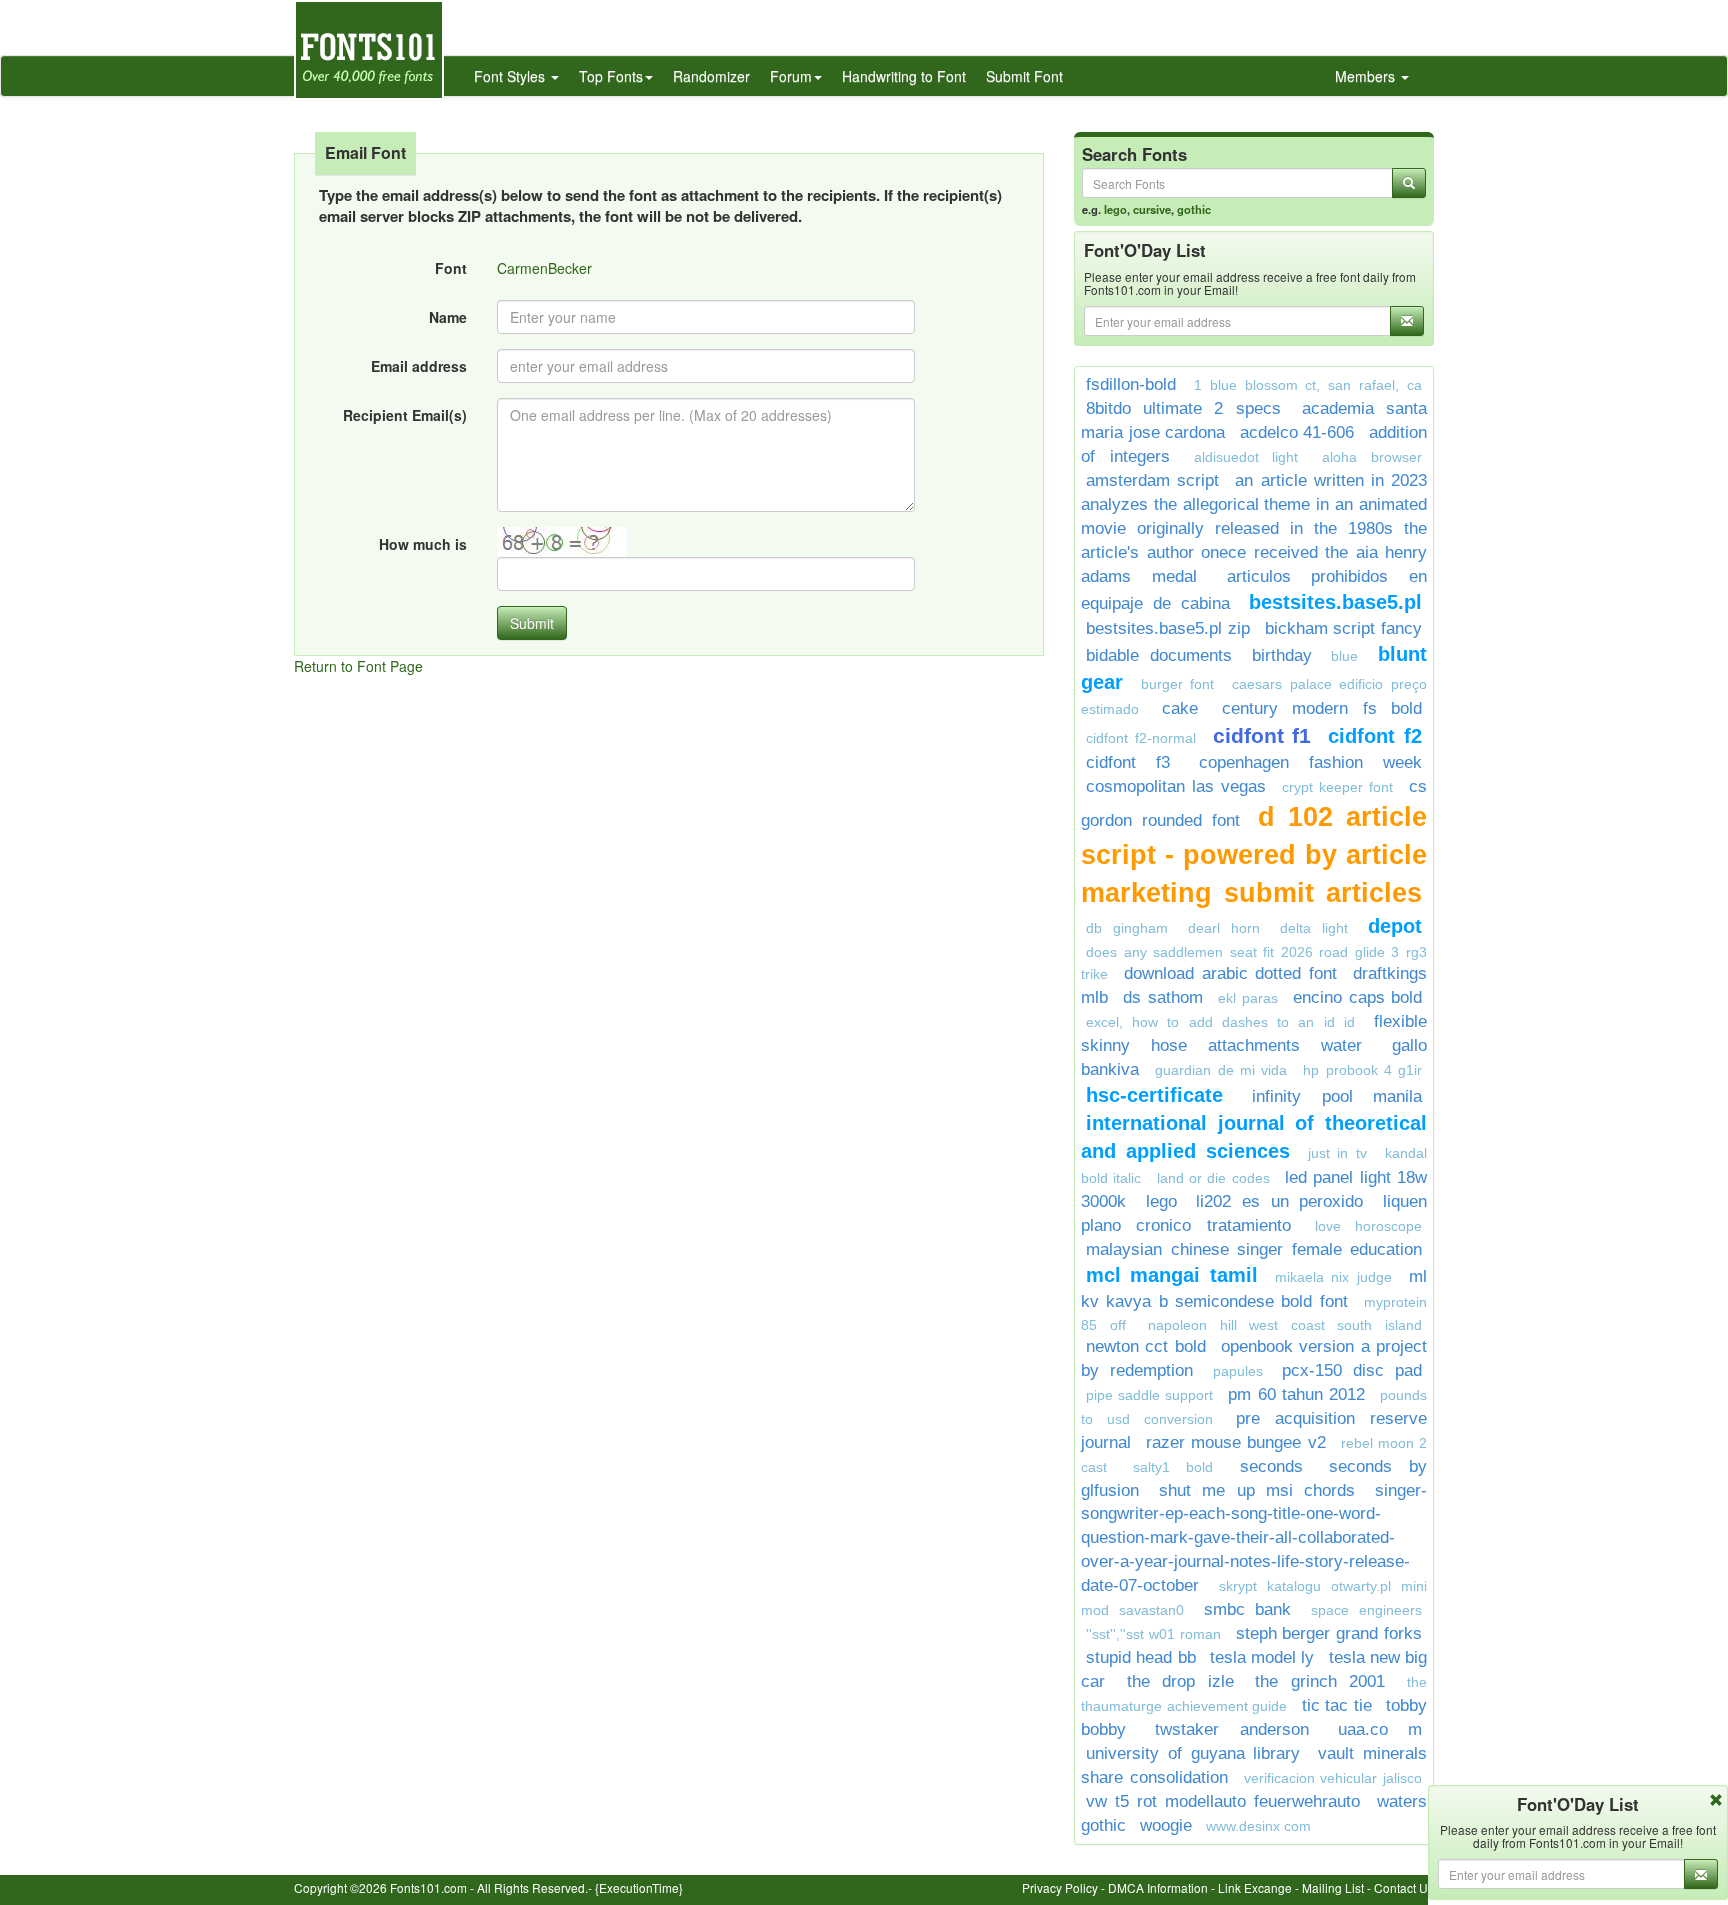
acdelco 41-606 (1297, 432)
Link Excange (1255, 1887)
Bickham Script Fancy (1344, 628)
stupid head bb (1141, 1657)
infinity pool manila (1337, 1096)
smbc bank (1248, 1609)
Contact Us (1404, 1887)
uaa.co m (1380, 1729)
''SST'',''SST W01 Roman (1153, 1634)
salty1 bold (1173, 1467)
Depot (1395, 926)
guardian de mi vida (1221, 1070)
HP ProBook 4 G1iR (1362, 1070)
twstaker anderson (1231, 1729)
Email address (419, 366)
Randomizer (711, 76)
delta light (1314, 928)
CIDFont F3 (1128, 762)
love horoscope (1368, 1226)
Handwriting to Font (904, 76)
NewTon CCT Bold (1146, 1346)
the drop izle (1180, 1681)
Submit (532, 623)
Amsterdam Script (1152, 480)
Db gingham (1127, 928)
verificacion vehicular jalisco (1333, 1778)
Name (448, 317)
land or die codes (1213, 1178)
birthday (1282, 655)
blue (1344, 656)
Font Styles (511, 76)
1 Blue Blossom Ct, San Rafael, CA (1308, 385)
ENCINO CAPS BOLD (1357, 997)
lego (1115, 209)
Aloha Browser (1372, 457)
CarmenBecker (544, 268)
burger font (1178, 684)
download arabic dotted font (1230, 973)
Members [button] (1367, 76)
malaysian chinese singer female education (1254, 1249)
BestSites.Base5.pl (1335, 602)
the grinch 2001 (1320, 1681)
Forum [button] (791, 76)
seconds (1271, 1466)
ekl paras (1247, 998)
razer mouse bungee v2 (1235, 1442)
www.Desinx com (1258, 1826)
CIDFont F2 (1375, 736)
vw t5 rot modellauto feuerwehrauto (1223, 1801)
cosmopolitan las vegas (1176, 786)
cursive (1152, 209)
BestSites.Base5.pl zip (1168, 628)
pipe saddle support (1149, 1395)
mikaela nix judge (1333, 1277)
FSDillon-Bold (1131, 384)
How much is (423, 544)
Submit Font (1024, 76)
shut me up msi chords (1257, 1490)
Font (451, 268)
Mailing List (1333, 1887)
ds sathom (1162, 997)
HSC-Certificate (1154, 1095)
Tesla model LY (1262, 1657)
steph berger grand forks (1329, 1633)
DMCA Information (1158, 1887)
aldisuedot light (1246, 457)
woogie (1166, 1825)
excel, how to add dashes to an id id (1220, 1022)
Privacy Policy (1060, 1887)
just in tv (1338, 1153)
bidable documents (1159, 655)
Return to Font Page (358, 666)
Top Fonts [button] (611, 76)
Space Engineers (1366, 1610)
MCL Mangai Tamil (1172, 1275)
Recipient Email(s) (405, 415)
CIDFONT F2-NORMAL (1141, 738)
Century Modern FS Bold (1322, 708)
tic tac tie (1337, 1705)
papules (1238, 1371)
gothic (1194, 209)
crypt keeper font (1337, 787)
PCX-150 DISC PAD (1352, 1370)
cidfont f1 (1262, 735)
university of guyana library (1193, 1753)
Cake (1180, 708)
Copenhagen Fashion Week (1310, 762)
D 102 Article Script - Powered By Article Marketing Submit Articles (1254, 855)
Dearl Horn (1224, 928)
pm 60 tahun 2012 (1296, 1394)
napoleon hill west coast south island (1285, 1325)
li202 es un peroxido (1279, 1201)
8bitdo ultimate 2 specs (1183, 408)
